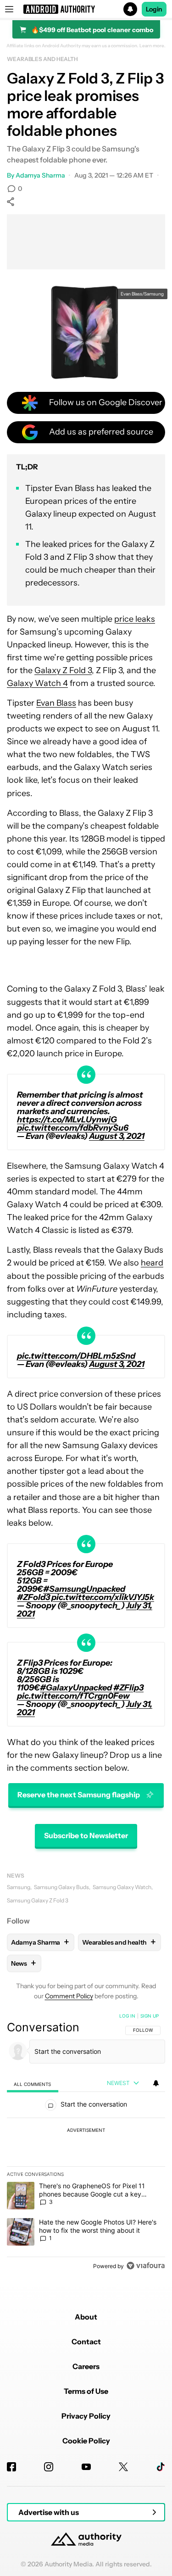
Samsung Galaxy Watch (122, 1887)
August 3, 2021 (117, 1136)
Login (154, 9)
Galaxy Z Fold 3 (63, 670)
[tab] (33, 2084)
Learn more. (153, 46)
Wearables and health (42, 59)
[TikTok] (161, 2467)
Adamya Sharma (40, 175)
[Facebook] (11, 2467)
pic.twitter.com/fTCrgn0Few (73, 1696)
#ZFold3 (33, 1597)
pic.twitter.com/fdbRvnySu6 (73, 1128)
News (16, 1876)
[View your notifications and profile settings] (156, 2083)
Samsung (19, 1887)
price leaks (135, 619)
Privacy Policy (86, 2416)
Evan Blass (56, 703)
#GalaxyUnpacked (76, 1688)
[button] (86, 9)
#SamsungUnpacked (84, 1589)
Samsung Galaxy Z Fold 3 (38, 1900)
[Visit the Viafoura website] (146, 2266)
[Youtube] (86, 2467)
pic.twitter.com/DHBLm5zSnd (76, 1356)
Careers (86, 2366)
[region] (86, 2143)
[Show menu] (9, 9)
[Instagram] (49, 2467)
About (86, 2317)
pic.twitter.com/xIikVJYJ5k (103, 1597)
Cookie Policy (86, 2441)
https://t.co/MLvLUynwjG (67, 1120)
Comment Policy (69, 1996)
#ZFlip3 (128, 1688)
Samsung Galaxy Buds (61, 1887)
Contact (86, 2342)
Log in (127, 2016)
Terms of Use (86, 2391)
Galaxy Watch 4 (37, 683)
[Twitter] (123, 2467)
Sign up (150, 2016)
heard (152, 1263)
